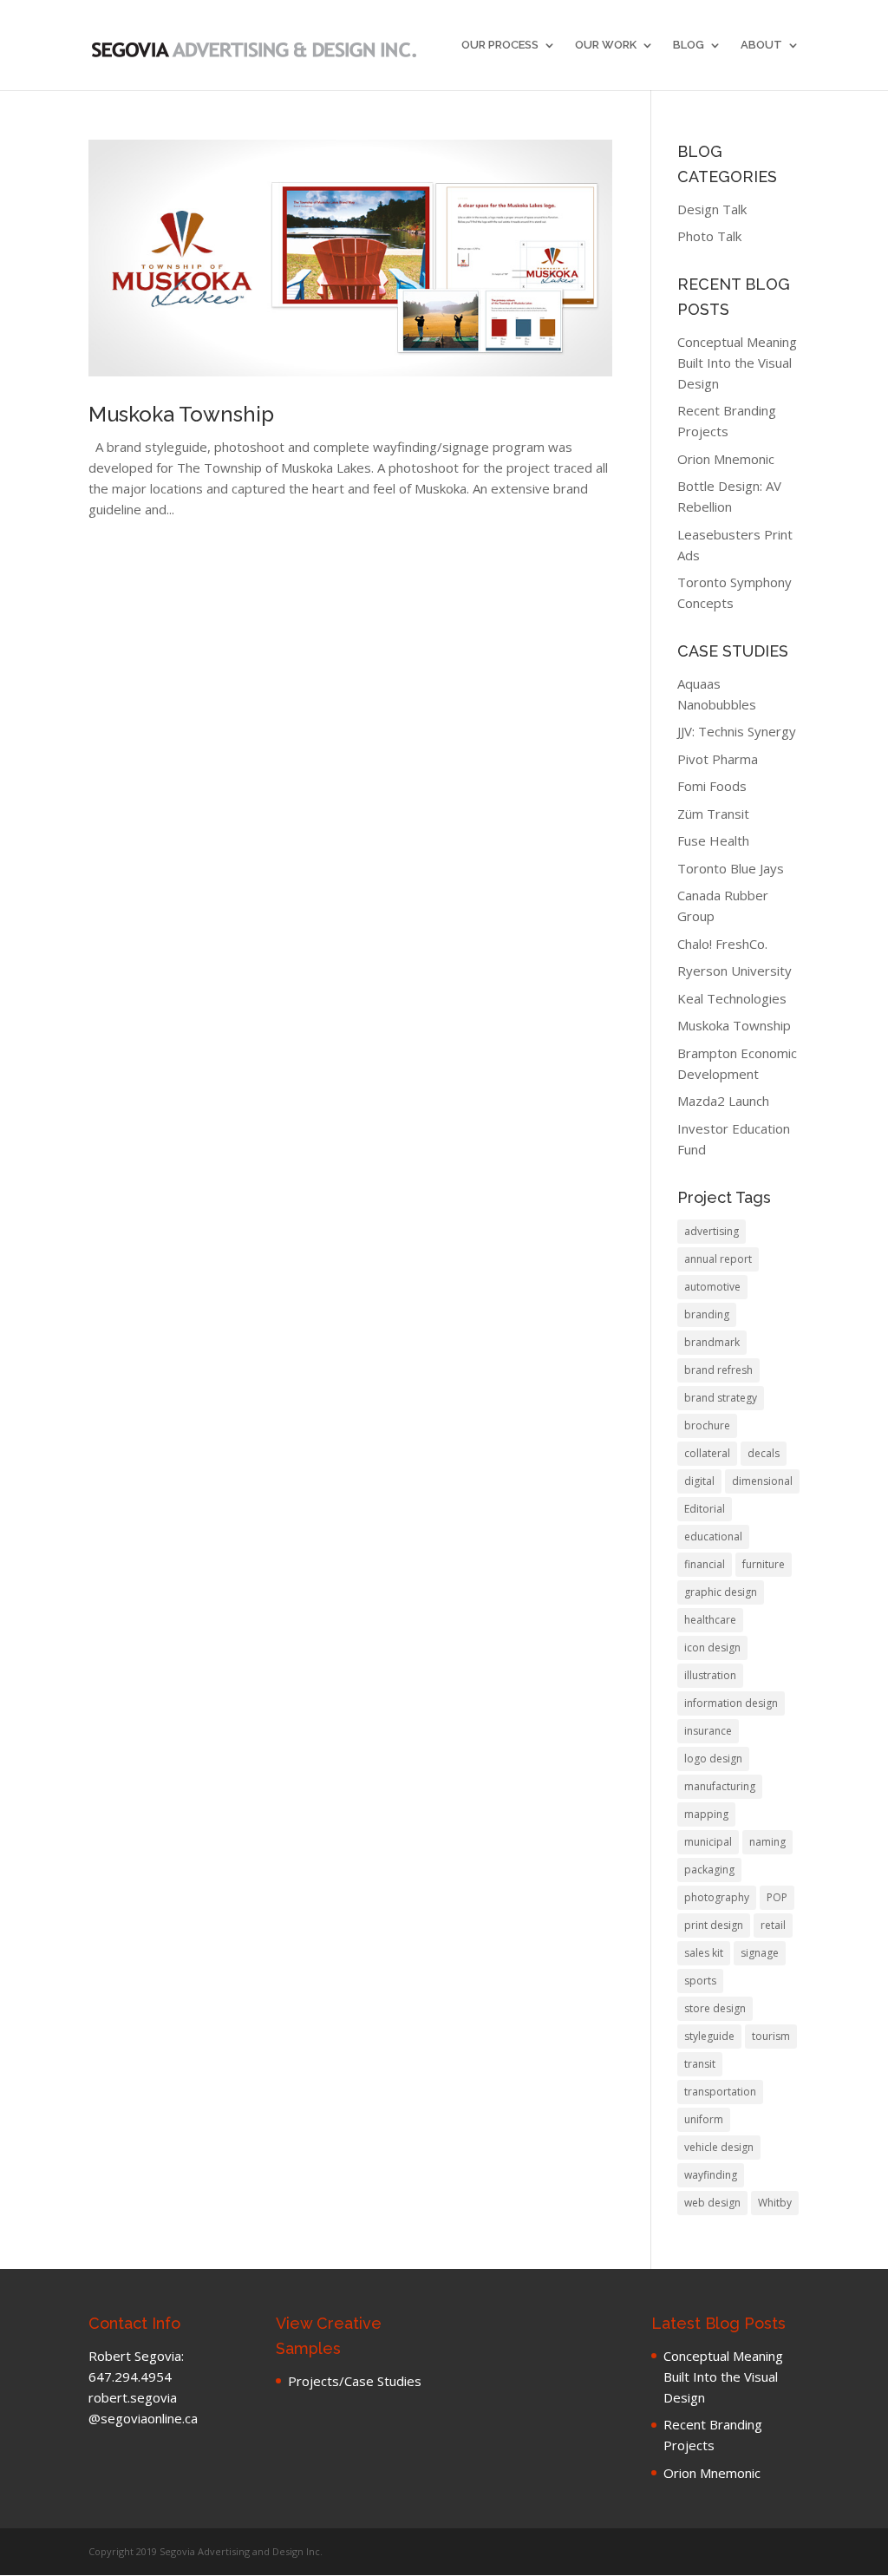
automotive (712, 1287)
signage (760, 1953)
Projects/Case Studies (355, 2381)
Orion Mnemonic (726, 459)
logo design (713, 1759)
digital (699, 1481)
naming (767, 1842)
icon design (712, 1648)
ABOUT (761, 45)
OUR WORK (606, 45)
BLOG (689, 45)
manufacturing (720, 1786)
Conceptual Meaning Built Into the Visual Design (737, 363)
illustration (710, 1675)
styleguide (709, 2036)
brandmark (712, 1342)
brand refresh (718, 1370)
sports (700, 1981)
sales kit (704, 1953)
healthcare (710, 1620)
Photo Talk (709, 236)
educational (713, 1536)
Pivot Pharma (718, 759)
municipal (708, 1842)
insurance (708, 1731)
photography (717, 1897)
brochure (707, 1425)
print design (714, 1925)
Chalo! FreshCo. (722, 944)
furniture (764, 1564)
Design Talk (712, 209)
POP (777, 1897)
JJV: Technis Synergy (737, 731)
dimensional (762, 1481)
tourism (771, 2036)
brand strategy (721, 1398)
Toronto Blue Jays (731, 868)
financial (705, 1564)
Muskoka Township (181, 414)
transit (700, 2064)
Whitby (775, 2203)
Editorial (705, 1509)
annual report (718, 1259)
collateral (707, 1453)
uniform (704, 2119)
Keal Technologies (732, 998)
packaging (709, 1870)
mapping (706, 1814)
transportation (720, 2092)
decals (764, 1453)
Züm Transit (713, 814)
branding (707, 1314)
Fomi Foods (712, 786)
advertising (712, 1231)
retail (773, 1925)
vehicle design (719, 2147)
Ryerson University (735, 971)
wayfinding (711, 2175)
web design (712, 2203)
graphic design (721, 1592)
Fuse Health (713, 840)
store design (715, 2008)
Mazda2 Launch (723, 1101)
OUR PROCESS (500, 45)
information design (731, 1703)
